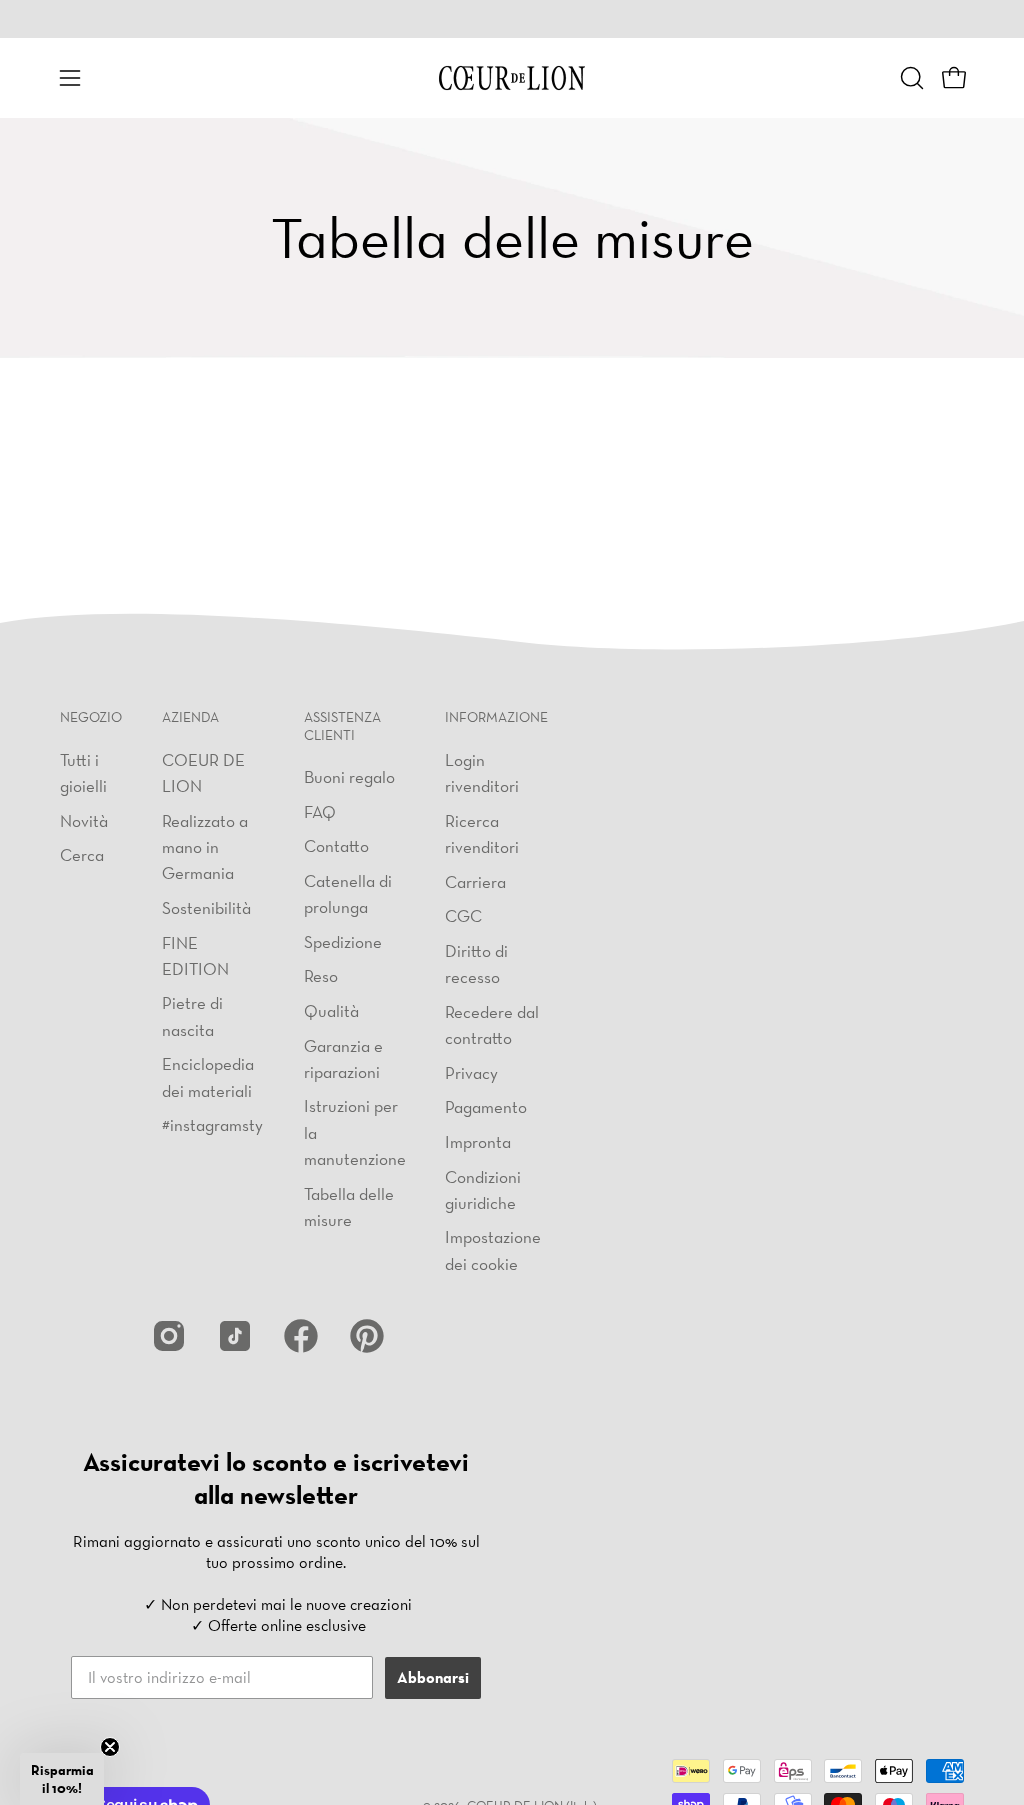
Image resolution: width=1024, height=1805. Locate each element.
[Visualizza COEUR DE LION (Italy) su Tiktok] (235, 1336)
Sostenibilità (206, 907)
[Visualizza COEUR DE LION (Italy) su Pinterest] (367, 1336)
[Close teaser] (110, 1747)
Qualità (331, 1010)
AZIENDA (190, 717)
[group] (512, 19)
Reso (321, 976)
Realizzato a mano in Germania (205, 845)
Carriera (475, 880)
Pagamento (486, 1106)
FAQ (320, 811)
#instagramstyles (222, 1124)
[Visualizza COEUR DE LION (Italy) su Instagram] (169, 1336)
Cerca (82, 854)
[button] (910, 78)
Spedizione (343, 941)
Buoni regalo (349, 776)
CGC (463, 915)
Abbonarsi (433, 1677)
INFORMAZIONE (496, 717)
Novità (84, 819)
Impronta (478, 1141)
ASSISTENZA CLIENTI (342, 726)
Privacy (471, 1071)
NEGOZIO (91, 717)
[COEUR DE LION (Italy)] (512, 78)
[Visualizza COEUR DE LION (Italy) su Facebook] (301, 1336)
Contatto (336, 845)
